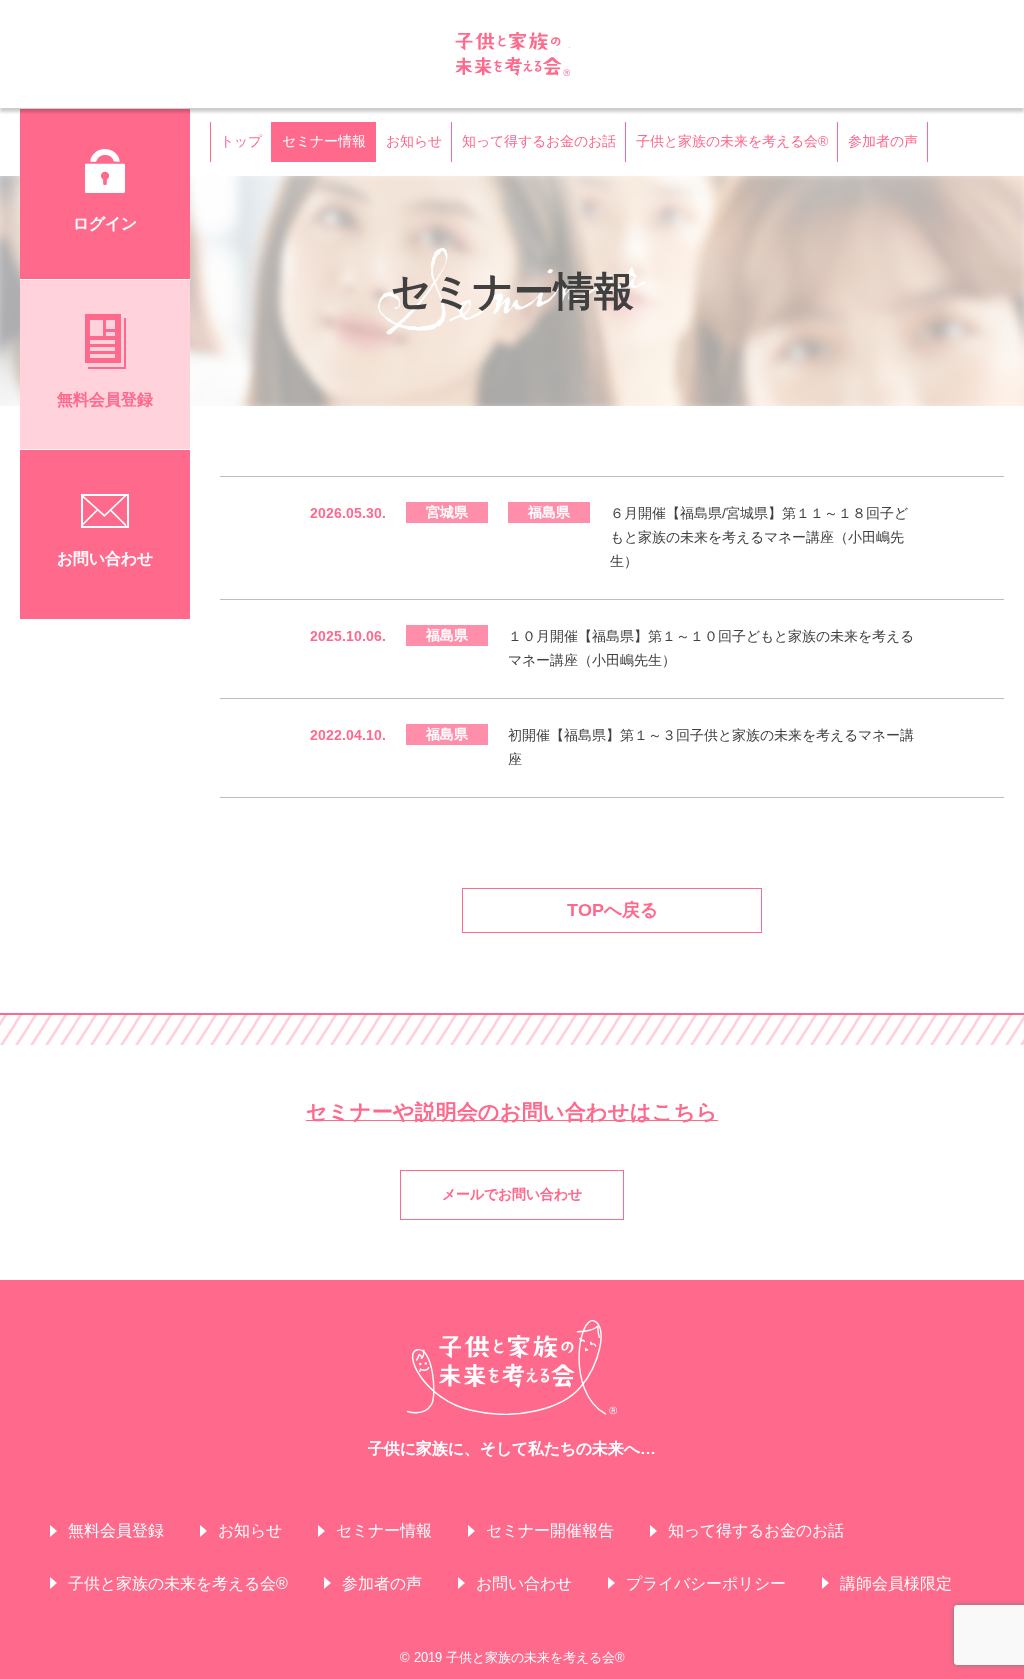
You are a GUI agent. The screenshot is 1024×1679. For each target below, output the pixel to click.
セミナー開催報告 (550, 1530)
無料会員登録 (116, 1530)
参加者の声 (883, 141)
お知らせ (414, 141)
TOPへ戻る (612, 910)
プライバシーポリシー (706, 1583)
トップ (241, 141)
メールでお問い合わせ (512, 1194)
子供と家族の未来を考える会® (512, 54)
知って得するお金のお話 (539, 141)
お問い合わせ (524, 1583)
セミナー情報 (324, 141)
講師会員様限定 (896, 1583)
